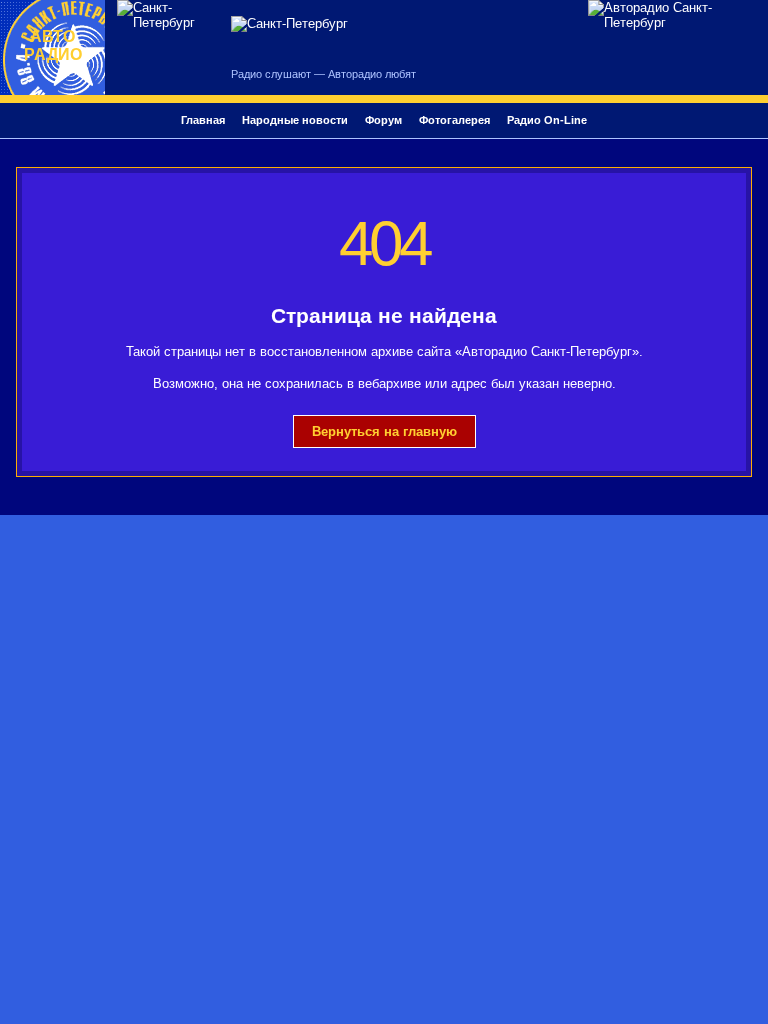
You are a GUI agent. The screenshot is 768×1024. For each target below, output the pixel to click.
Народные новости (295, 120)
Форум (383, 120)
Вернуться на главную (384, 431)
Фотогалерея (454, 120)
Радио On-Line (547, 120)
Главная (203, 120)
